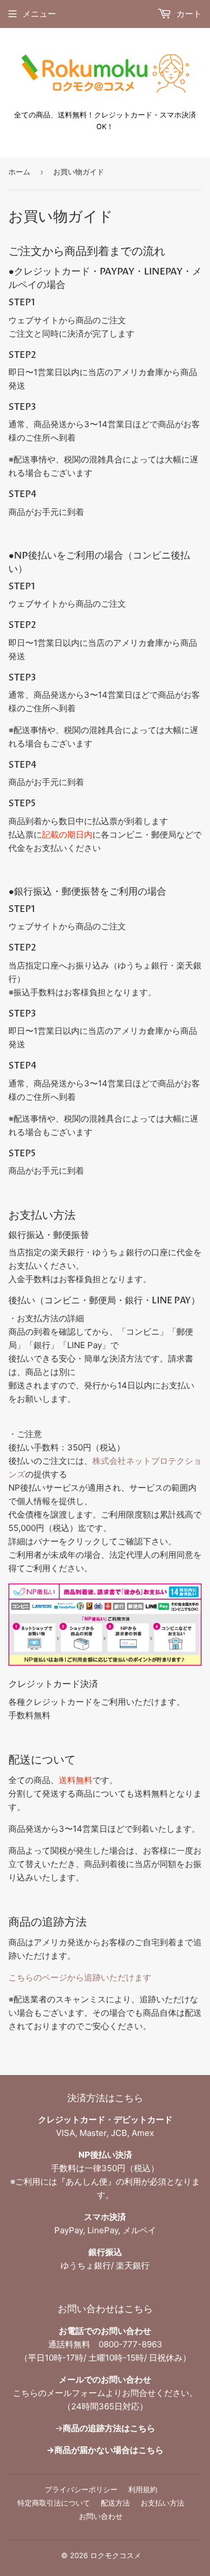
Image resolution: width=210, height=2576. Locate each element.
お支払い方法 (162, 2503)
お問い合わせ (101, 2516)
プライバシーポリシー (81, 2489)
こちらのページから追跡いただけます (80, 1977)
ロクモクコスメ (116, 2555)
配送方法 (115, 2503)
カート (188, 14)
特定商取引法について (54, 2503)
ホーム (19, 172)
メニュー (39, 14)
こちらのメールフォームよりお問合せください (101, 2393)
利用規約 (143, 2489)
